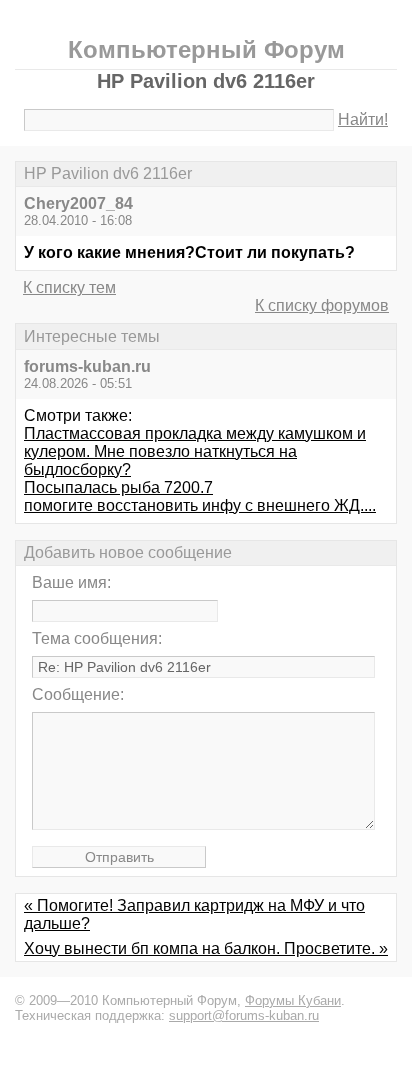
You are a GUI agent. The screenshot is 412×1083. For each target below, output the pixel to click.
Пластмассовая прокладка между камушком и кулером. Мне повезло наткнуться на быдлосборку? (195, 451)
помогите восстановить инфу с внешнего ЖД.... (200, 505)
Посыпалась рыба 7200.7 (118, 487)
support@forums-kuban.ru (244, 1015)
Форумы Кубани (293, 1000)
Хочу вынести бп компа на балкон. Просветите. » (206, 948)
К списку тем (69, 287)
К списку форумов (322, 305)
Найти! (363, 119)
